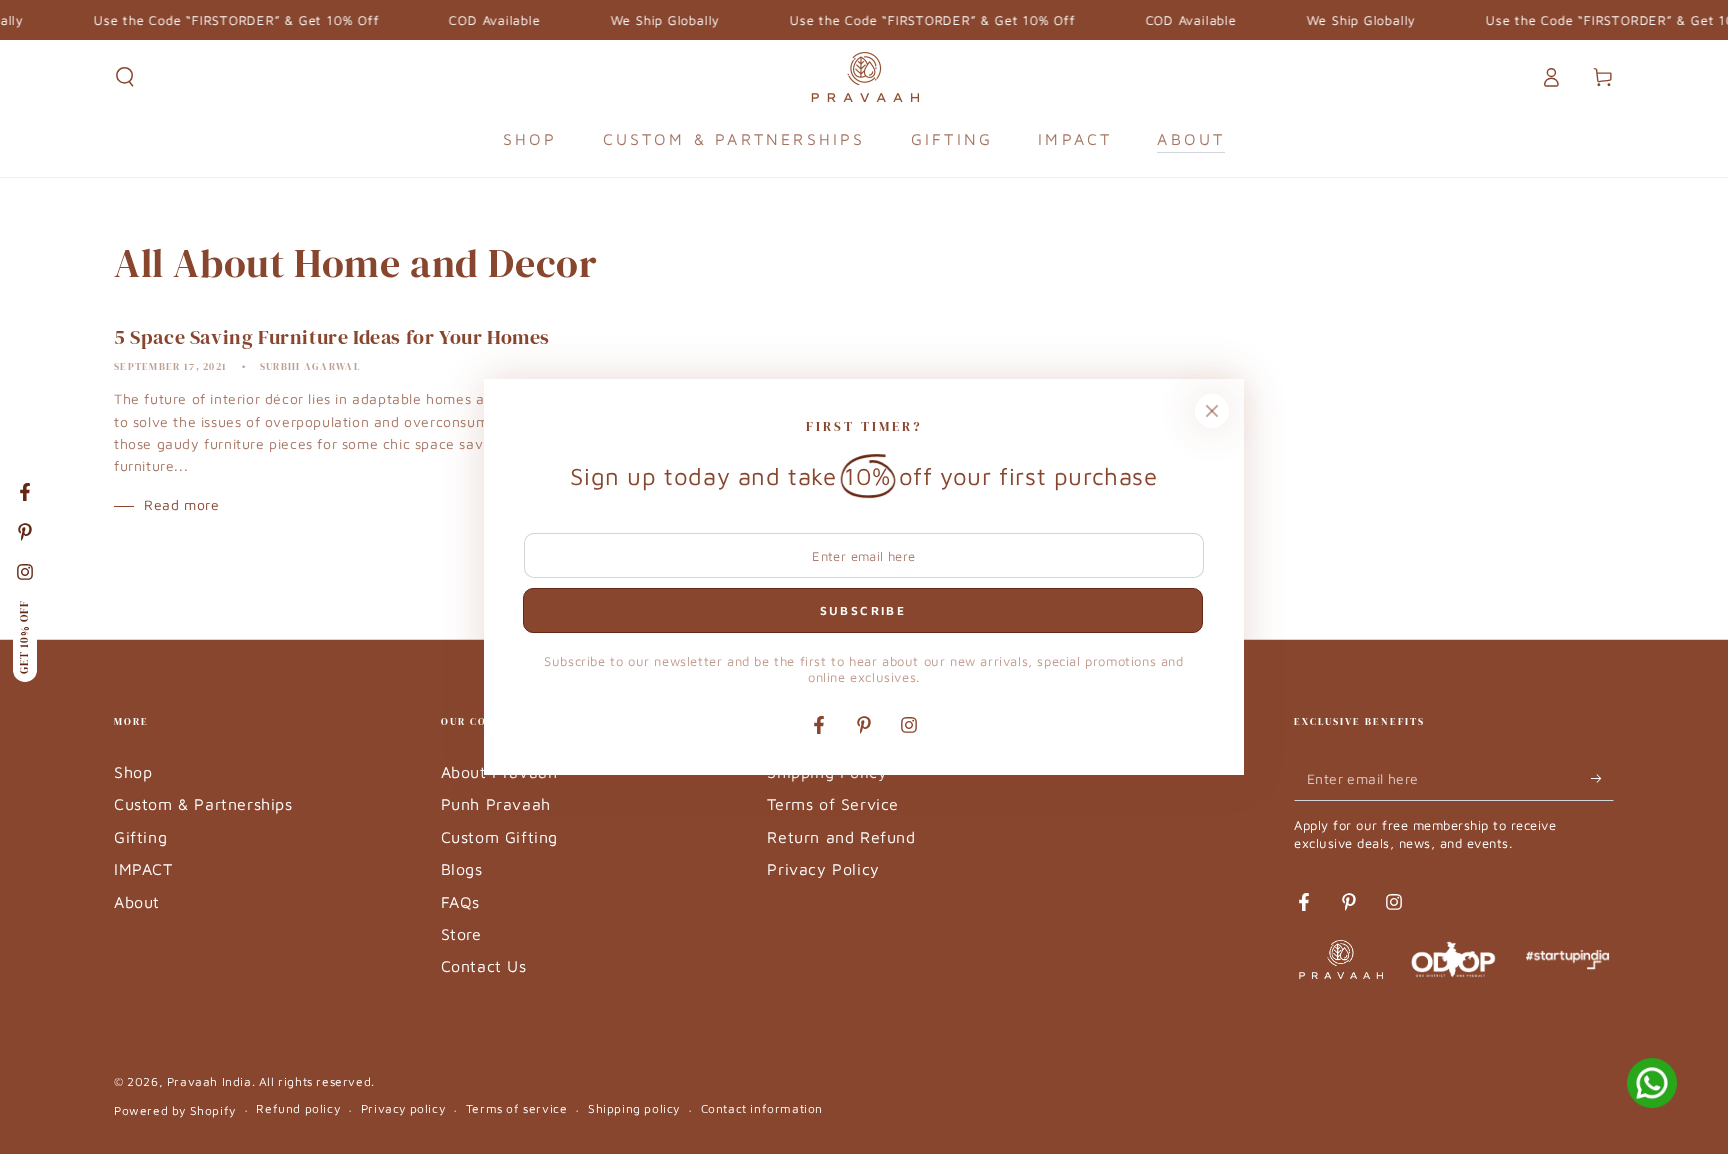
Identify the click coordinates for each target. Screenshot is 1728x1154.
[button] (125, 77)
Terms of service (517, 1108)
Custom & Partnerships (203, 804)
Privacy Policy (823, 869)
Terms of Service (833, 804)
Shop (133, 772)
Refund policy (298, 1108)
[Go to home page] (864, 77)
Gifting (140, 837)
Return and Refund (841, 837)
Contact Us (484, 966)
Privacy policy (403, 1108)
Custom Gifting (499, 837)
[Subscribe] (1602, 778)
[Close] (1212, 411)
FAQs (460, 902)
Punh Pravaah (496, 804)
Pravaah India (209, 1081)
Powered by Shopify (175, 1110)
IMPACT (143, 869)
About (137, 902)
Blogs (462, 869)
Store (461, 934)
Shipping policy (634, 1108)
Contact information (762, 1108)
